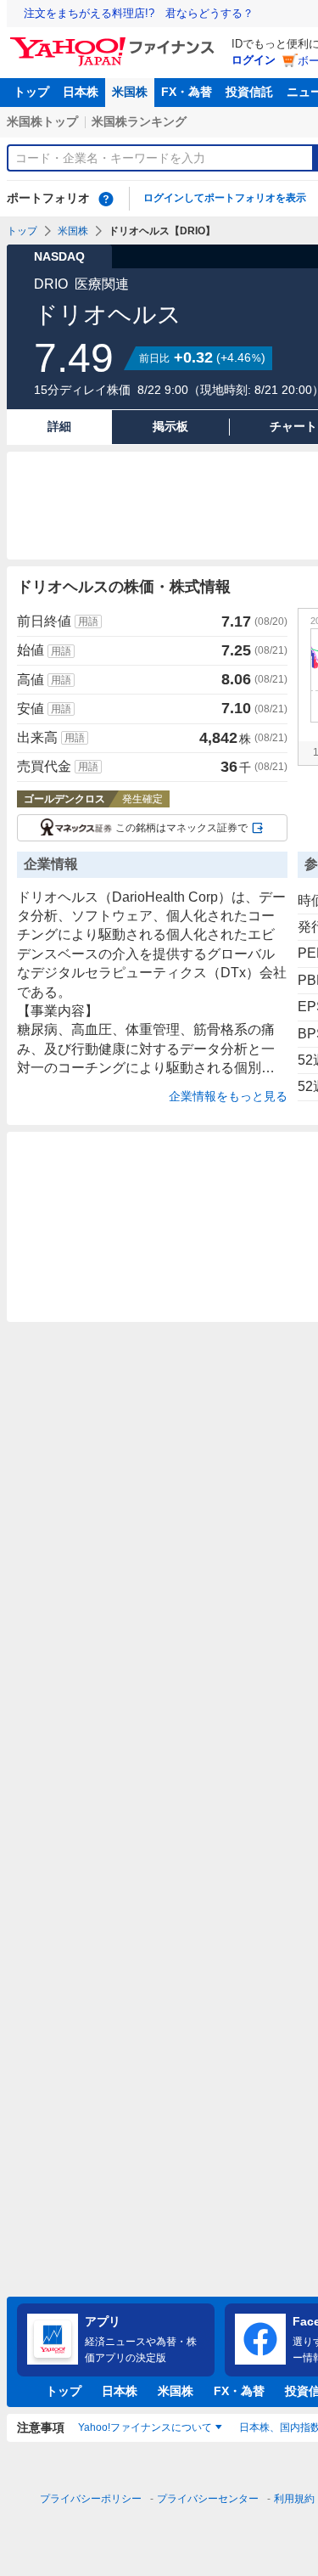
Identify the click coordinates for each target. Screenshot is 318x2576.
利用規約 (294, 2499)
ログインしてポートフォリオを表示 (225, 198)
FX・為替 (187, 92)
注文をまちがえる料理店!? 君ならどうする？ (139, 13)
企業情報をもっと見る (228, 1096)
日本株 (81, 92)
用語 (88, 622)
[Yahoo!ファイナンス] (115, 42)
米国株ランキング (139, 121)
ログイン (254, 60)
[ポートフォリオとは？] (106, 199)
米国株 (130, 92)
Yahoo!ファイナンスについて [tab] (145, 2427)
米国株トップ (42, 121)
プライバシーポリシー (91, 2499)
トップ (31, 92)
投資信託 (249, 92)
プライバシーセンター (208, 2499)
